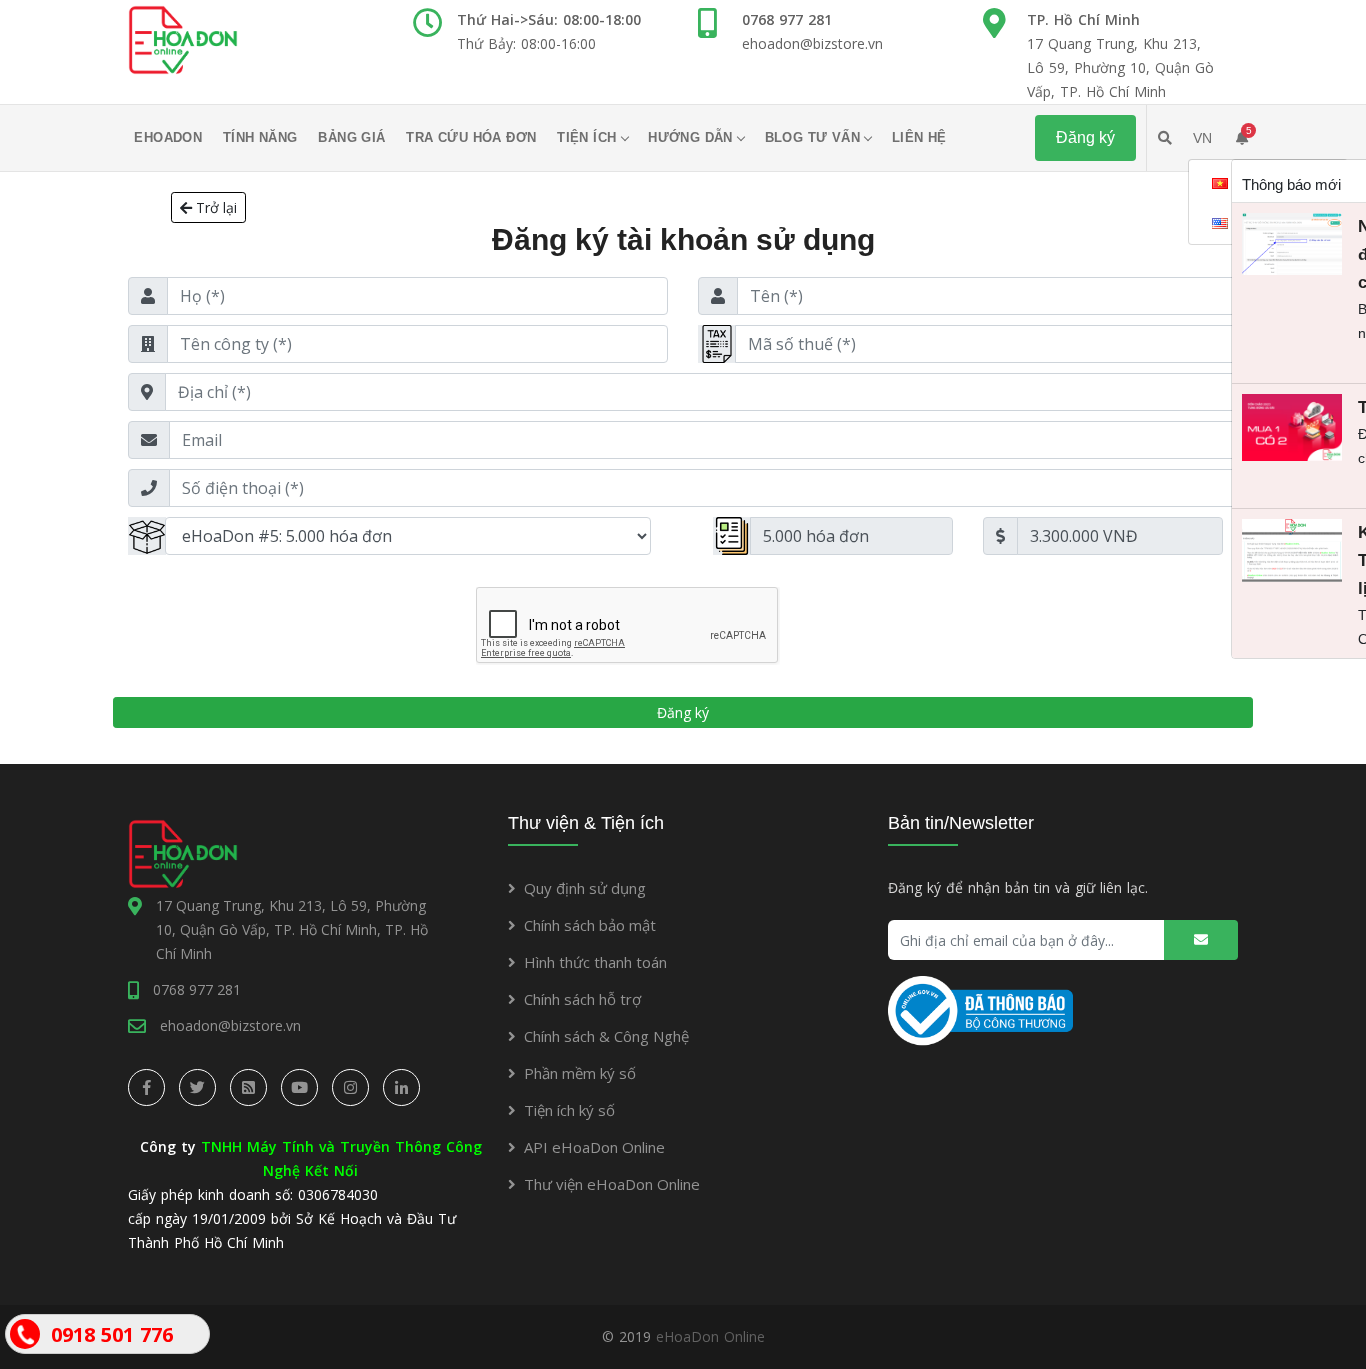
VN (1202, 138)
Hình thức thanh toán (595, 962)
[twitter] (197, 1087)
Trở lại (214, 207)
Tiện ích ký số (569, 1110)
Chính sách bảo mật (590, 925)
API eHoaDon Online (594, 1147)
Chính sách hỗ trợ (582, 999)
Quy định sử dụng (585, 888)
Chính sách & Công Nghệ (606, 1036)
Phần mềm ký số (580, 1073)
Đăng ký (683, 712)
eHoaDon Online (710, 1336)
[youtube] (299, 1087)
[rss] (248, 1087)
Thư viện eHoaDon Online (612, 1184)
